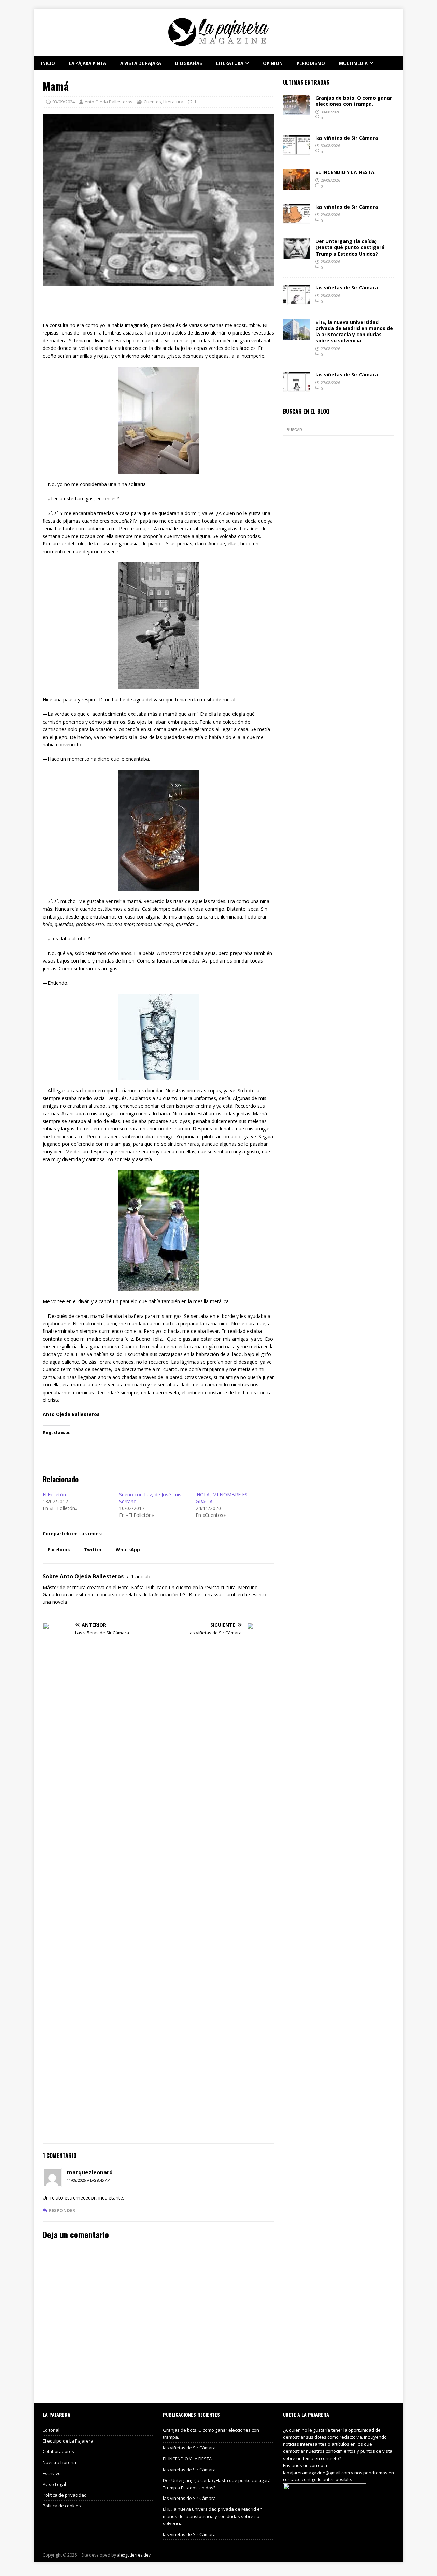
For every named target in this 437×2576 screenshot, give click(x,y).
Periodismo (311, 63)
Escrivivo (52, 2473)
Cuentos (152, 102)
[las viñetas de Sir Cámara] (297, 151)
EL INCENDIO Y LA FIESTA (345, 172)
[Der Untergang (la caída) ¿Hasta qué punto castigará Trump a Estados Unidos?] (297, 255)
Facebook (59, 1550)
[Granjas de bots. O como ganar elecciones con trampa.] (297, 111)
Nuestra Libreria (59, 2462)
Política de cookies (62, 2506)
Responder (62, 2210)
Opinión (273, 63)
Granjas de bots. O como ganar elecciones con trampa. (354, 101)
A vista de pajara (141, 63)
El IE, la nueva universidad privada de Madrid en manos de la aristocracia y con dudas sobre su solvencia (354, 331)
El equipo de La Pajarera (68, 2441)
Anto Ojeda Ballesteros (109, 102)
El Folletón (54, 1495)
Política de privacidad (65, 2495)
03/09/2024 (64, 102)
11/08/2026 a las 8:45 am (89, 2180)
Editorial (51, 2430)
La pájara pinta (88, 63)
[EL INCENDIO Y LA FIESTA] (297, 186)
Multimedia (353, 63)
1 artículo (141, 1576)
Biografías (189, 63)
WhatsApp (128, 1550)
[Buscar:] (339, 430)
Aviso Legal (54, 2484)
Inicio (48, 63)
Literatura (230, 63)
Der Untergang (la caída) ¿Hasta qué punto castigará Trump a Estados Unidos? (350, 247)
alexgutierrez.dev (134, 2555)
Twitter (93, 1550)
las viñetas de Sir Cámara (347, 138)
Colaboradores (58, 2451)
